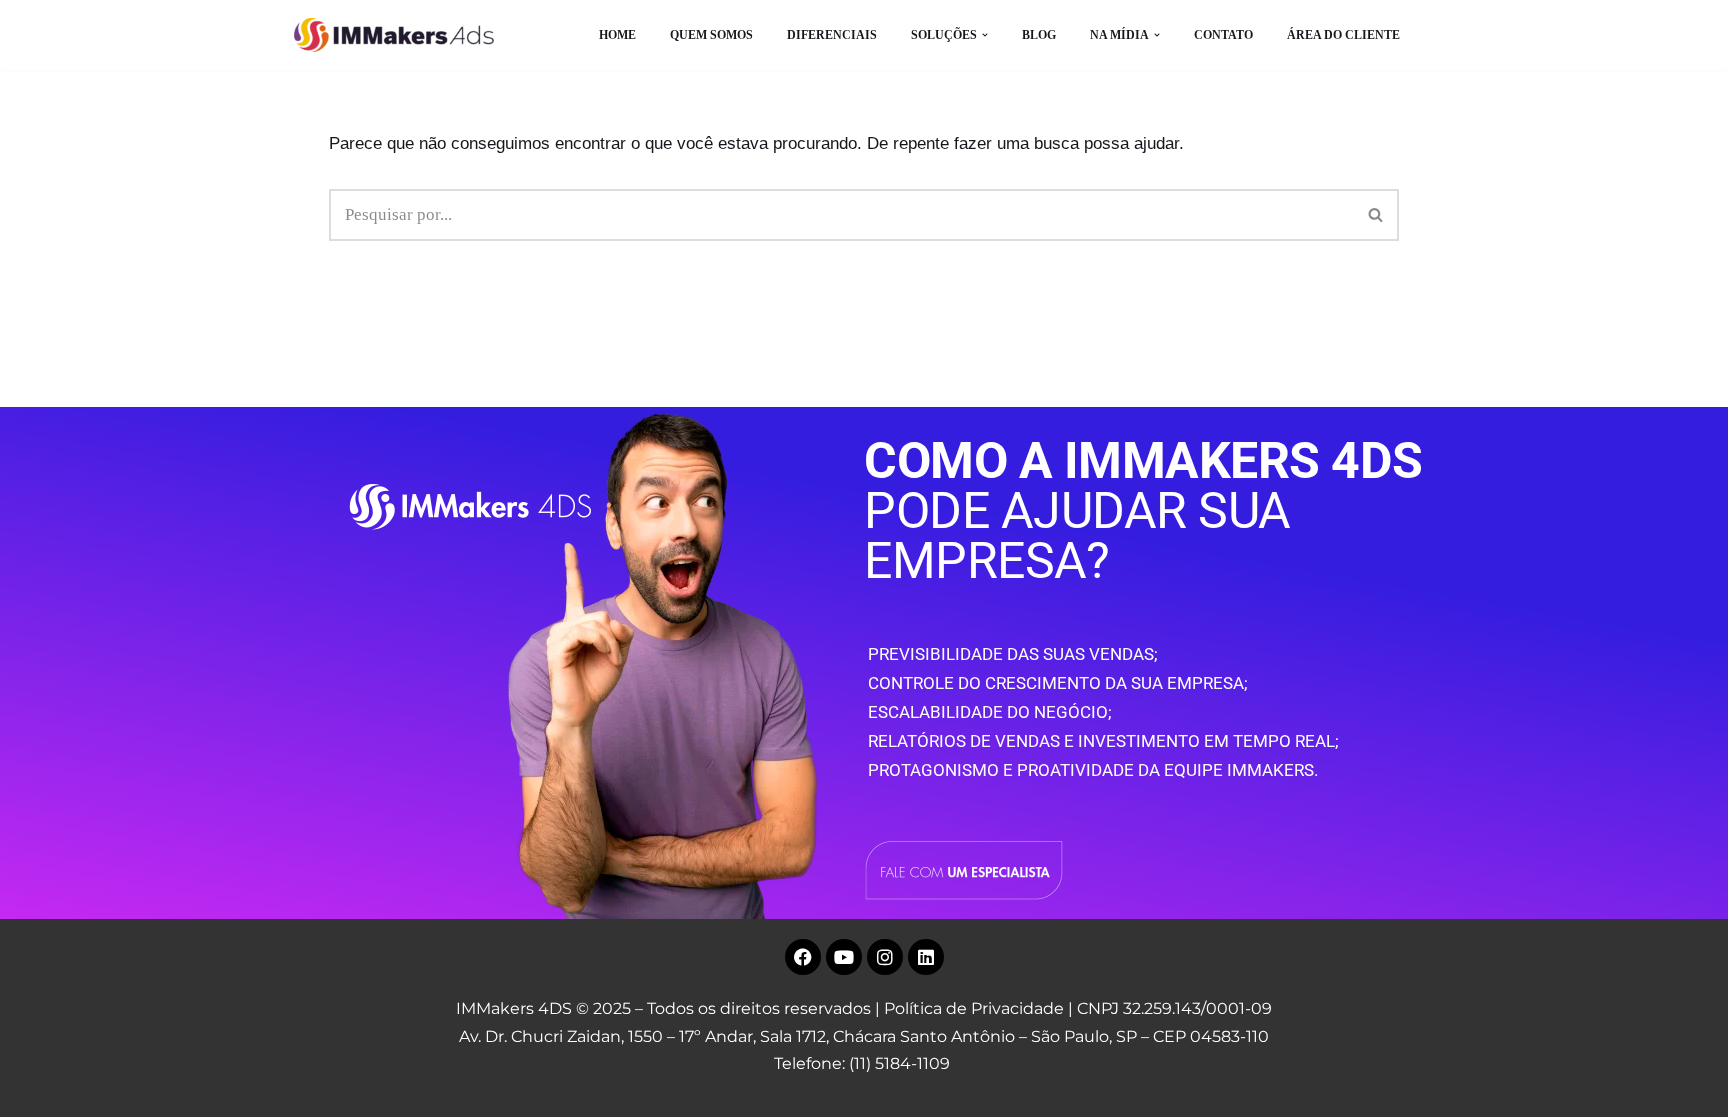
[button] (985, 35)
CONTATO (1223, 35)
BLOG (1039, 35)
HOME (617, 35)
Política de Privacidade (974, 1008)
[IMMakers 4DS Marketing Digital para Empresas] (399, 35)
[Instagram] (885, 957)
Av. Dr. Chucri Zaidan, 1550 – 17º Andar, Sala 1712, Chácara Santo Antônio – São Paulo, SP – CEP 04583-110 (864, 1036)
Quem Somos (711, 35)
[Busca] (1376, 215)
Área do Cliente (1343, 35)
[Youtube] (844, 957)
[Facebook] (803, 957)
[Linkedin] (926, 957)
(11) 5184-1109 (899, 1063)
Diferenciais (832, 35)
